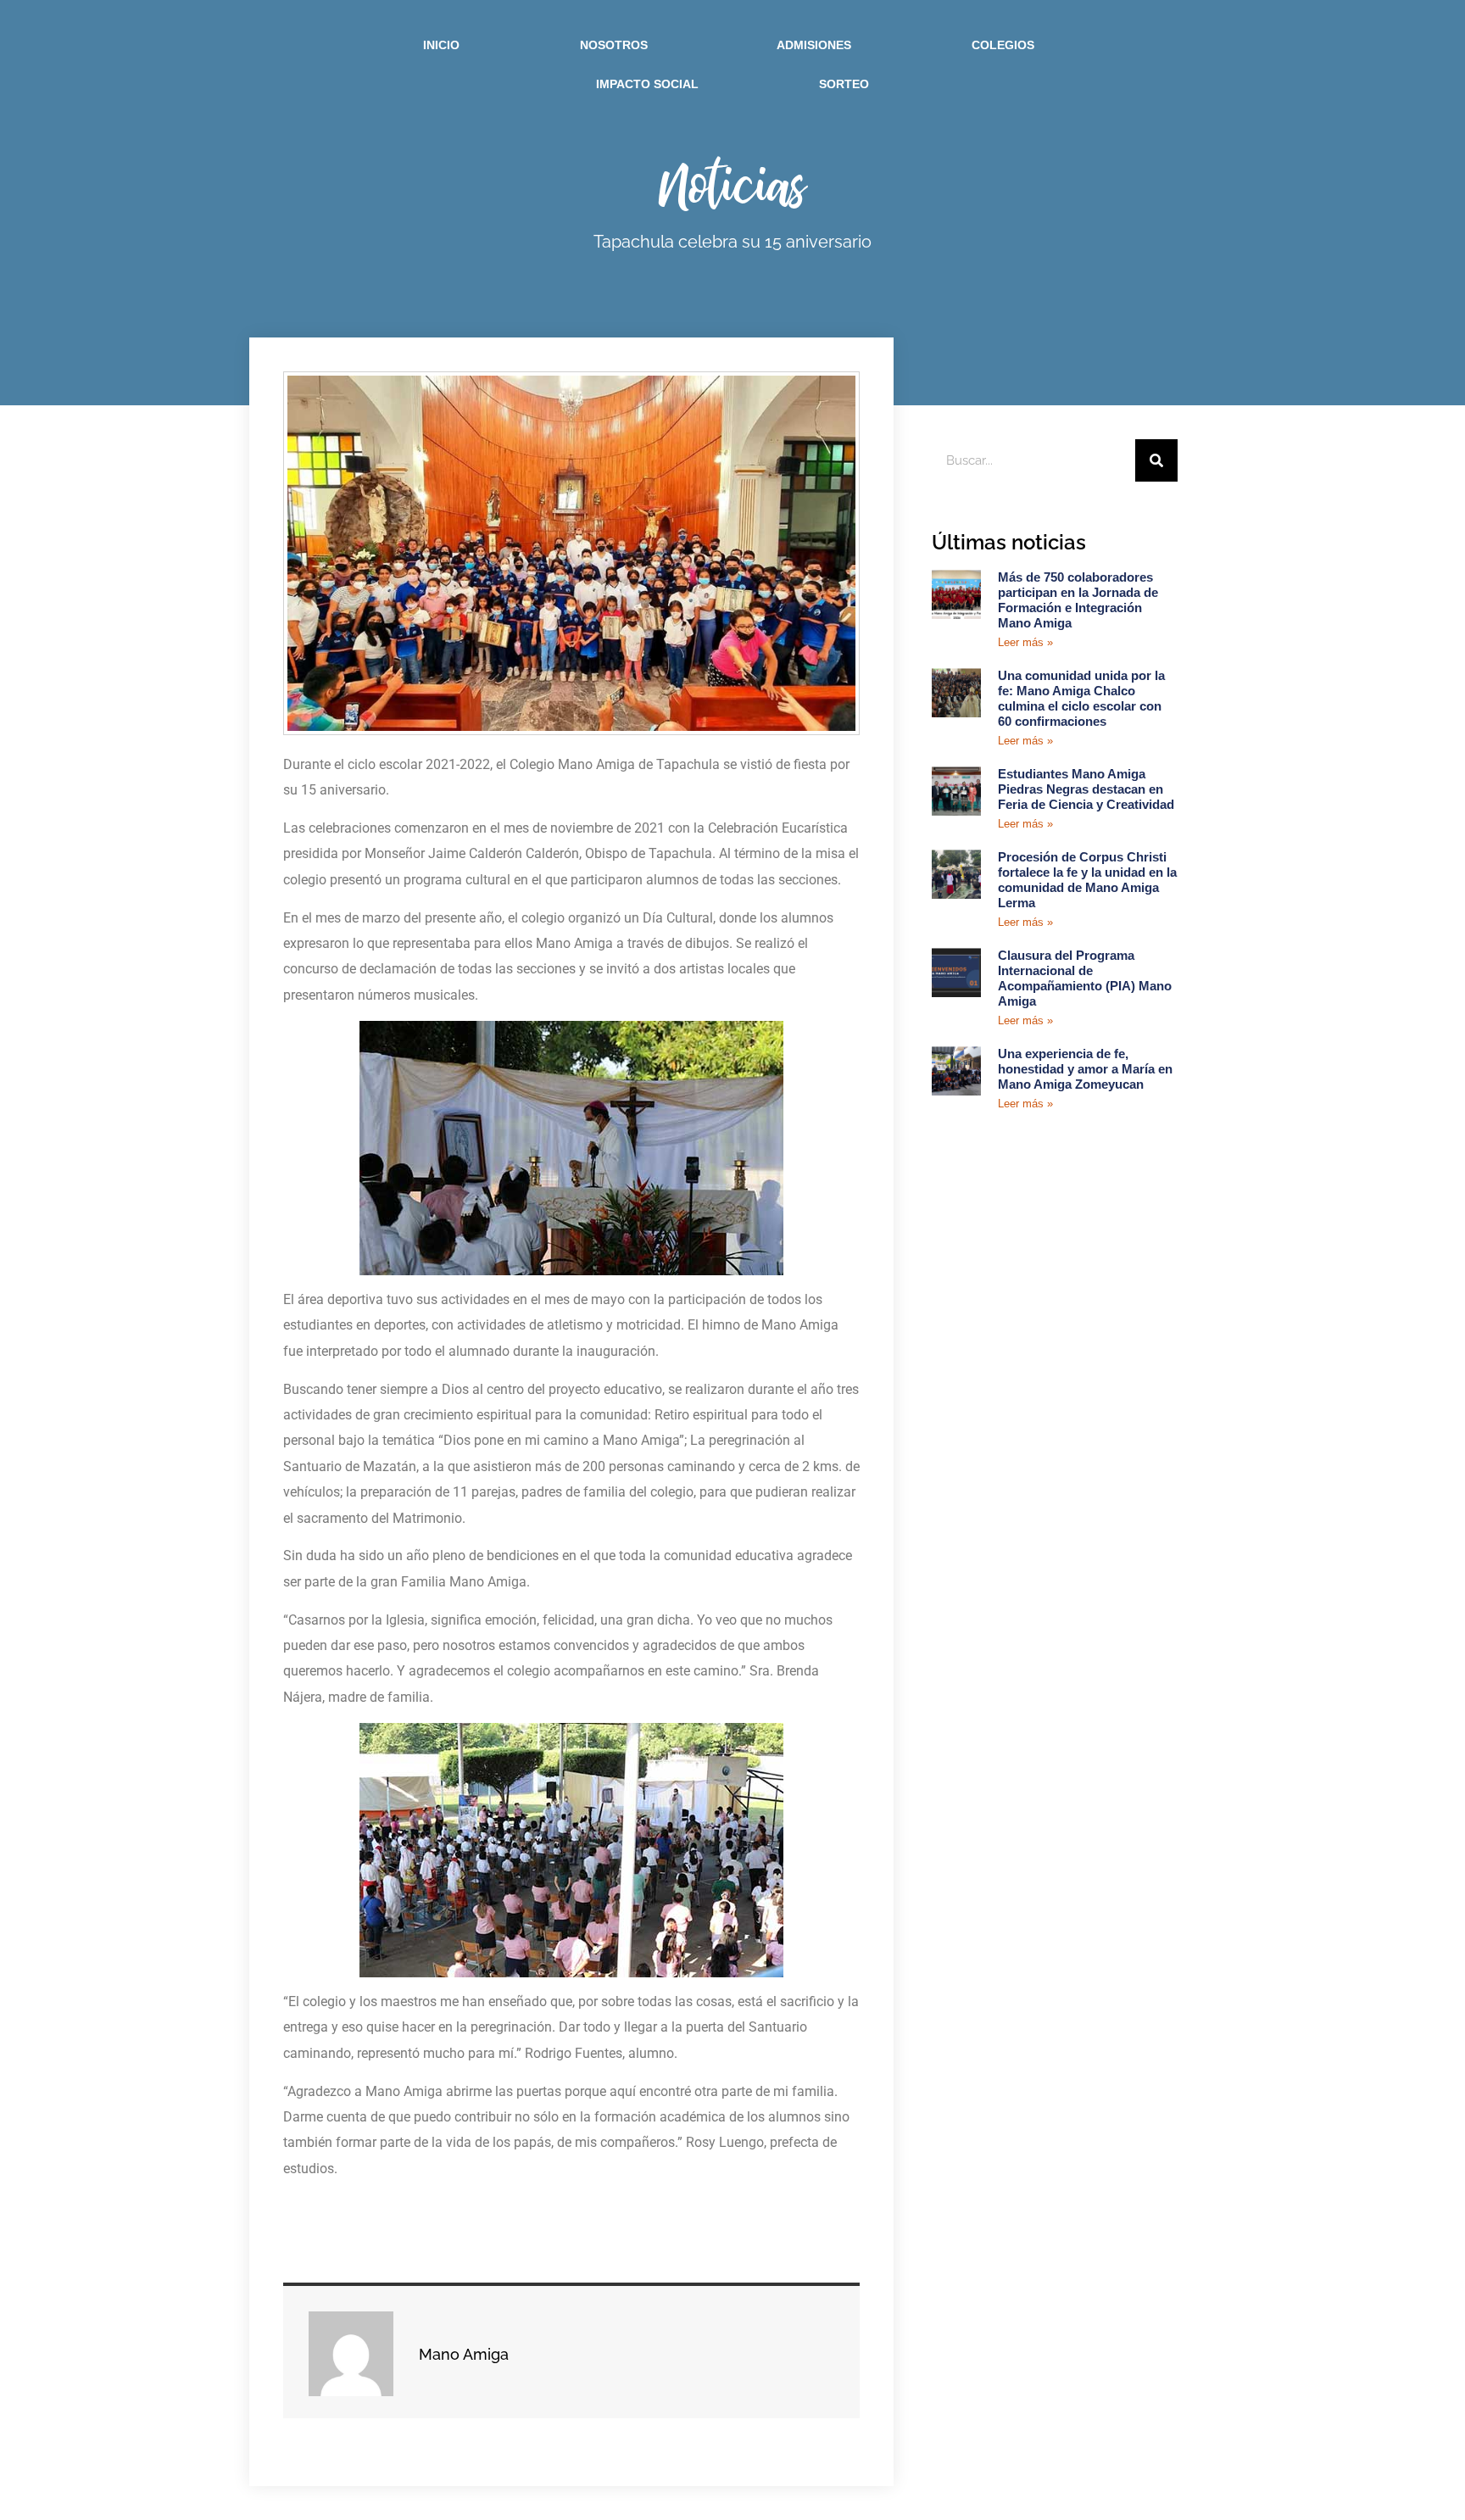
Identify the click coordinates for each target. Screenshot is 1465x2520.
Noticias (733, 184)
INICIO (441, 45)
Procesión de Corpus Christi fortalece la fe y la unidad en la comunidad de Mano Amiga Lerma (1087, 880)
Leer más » (1025, 642)
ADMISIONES (814, 45)
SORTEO (844, 84)
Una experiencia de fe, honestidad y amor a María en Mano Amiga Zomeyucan (1085, 1069)
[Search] (1156, 460)
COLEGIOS (1003, 45)
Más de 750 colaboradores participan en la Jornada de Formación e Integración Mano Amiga (1078, 600)
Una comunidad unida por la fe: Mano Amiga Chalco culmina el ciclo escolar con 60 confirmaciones (1081, 698)
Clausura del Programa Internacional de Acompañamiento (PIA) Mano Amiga (1085, 978)
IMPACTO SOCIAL (647, 84)
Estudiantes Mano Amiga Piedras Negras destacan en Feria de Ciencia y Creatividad (1086, 789)
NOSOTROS (614, 45)
